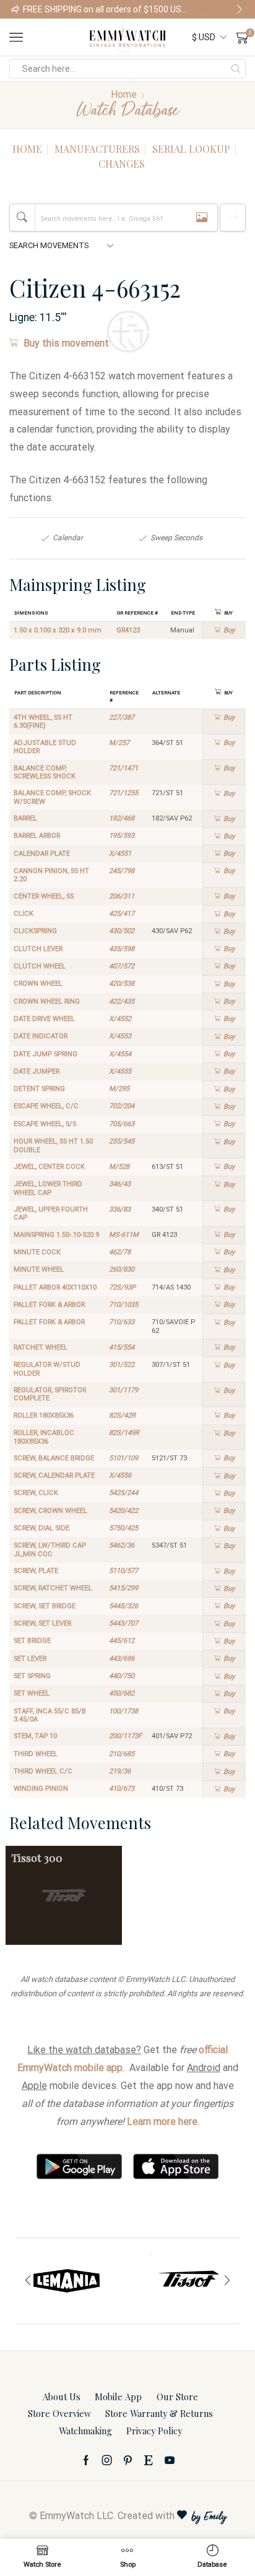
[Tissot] (188, 2281)
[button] (15, 9)
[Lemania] (67, 2281)
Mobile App (118, 2397)
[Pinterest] (128, 2460)
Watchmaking (85, 2431)
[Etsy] (149, 2460)
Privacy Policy (154, 2431)
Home (124, 94)
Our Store (177, 2397)
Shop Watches (220, 9)
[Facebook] (86, 2460)
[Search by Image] (202, 218)
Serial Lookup (191, 149)
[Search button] (236, 69)
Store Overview (59, 2413)
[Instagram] (107, 2460)
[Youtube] (170, 2460)
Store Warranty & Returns (159, 2413)
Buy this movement (66, 343)
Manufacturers (97, 149)
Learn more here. (163, 2122)
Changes (122, 164)
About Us (62, 2397)
